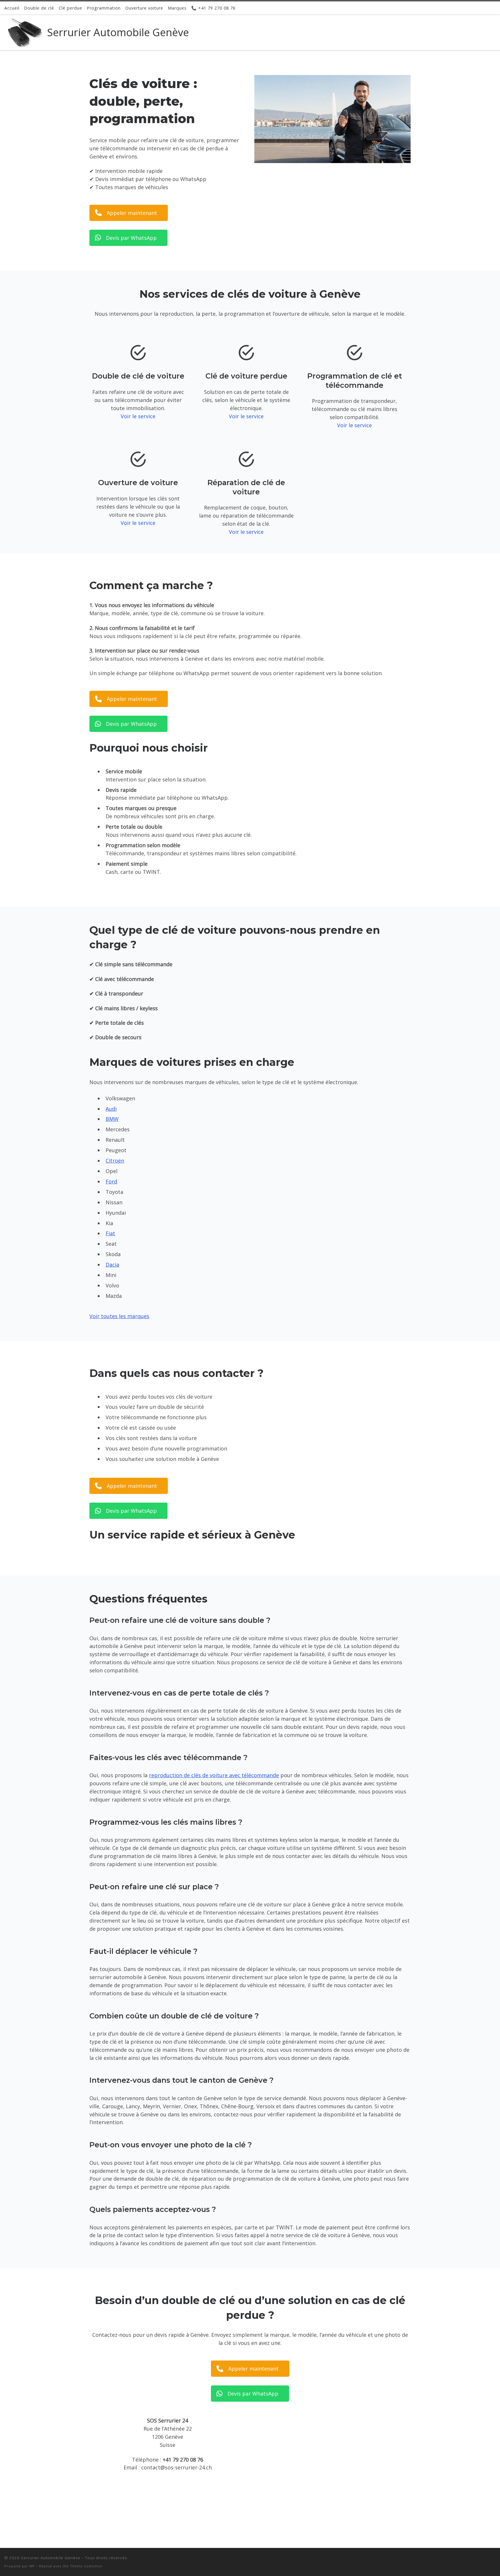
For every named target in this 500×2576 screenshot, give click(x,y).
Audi (111, 1109)
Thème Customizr (86, 2566)
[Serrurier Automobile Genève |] (25, 31)
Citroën (115, 1161)
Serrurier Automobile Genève (51, 2558)
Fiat (110, 1233)
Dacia (112, 1265)
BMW (112, 1119)
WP (32, 2566)
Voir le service (138, 416)
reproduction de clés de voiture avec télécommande (214, 1775)
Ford (111, 1181)
